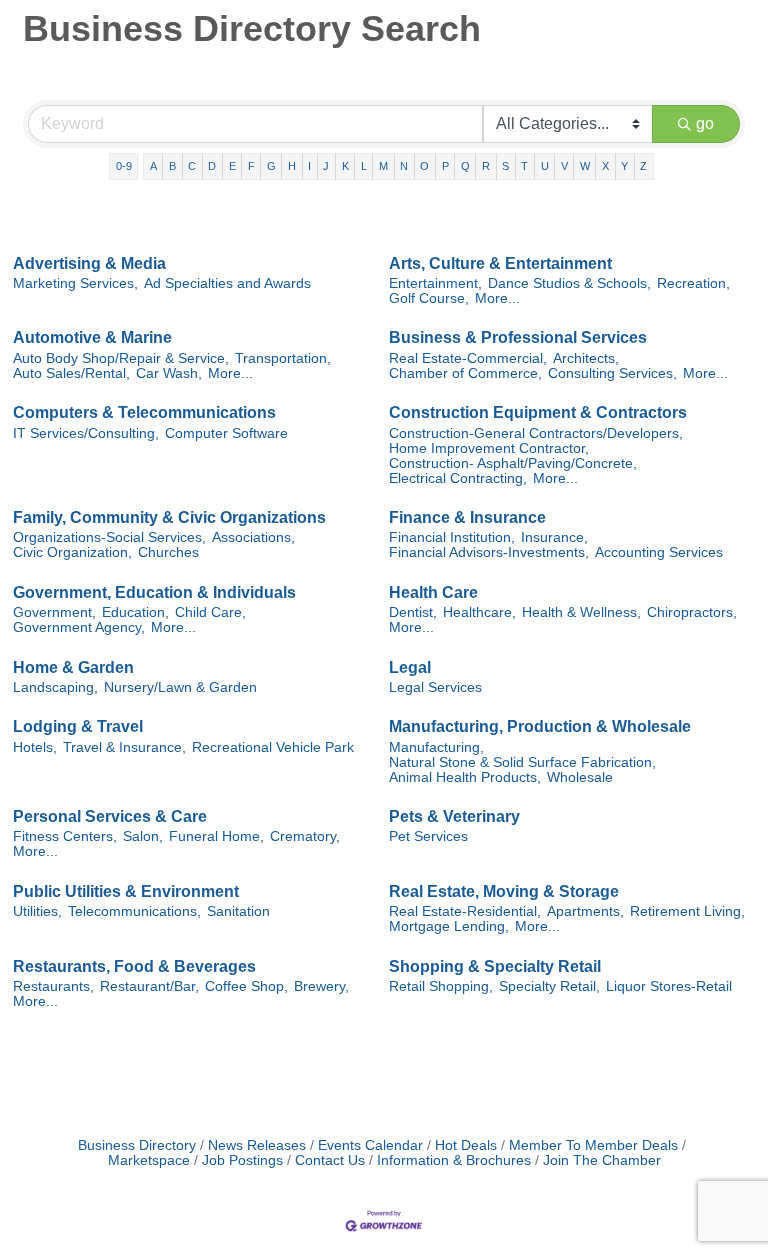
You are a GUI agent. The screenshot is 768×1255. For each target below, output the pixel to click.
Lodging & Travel (78, 726)
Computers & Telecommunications (144, 412)
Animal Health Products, (465, 777)
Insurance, (554, 537)
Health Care (433, 592)
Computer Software (226, 433)
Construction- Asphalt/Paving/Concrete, (513, 463)
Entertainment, (435, 283)
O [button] (424, 166)
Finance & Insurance (467, 517)
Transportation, (283, 358)
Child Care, (210, 612)
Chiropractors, (692, 612)
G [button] (271, 166)
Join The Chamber (602, 1160)
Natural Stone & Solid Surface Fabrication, (522, 762)
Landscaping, (55, 687)
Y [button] (624, 166)
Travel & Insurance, (124, 747)
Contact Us (330, 1160)
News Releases (257, 1145)
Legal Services (435, 687)
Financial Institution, (452, 537)
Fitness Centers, (65, 836)
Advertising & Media (89, 263)
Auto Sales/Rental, (71, 373)
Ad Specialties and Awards (227, 283)
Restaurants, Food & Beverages (134, 966)
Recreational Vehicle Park (273, 747)
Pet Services (428, 836)
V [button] (564, 166)
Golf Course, (429, 298)
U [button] (545, 166)
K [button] (345, 166)
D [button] (212, 166)
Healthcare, (479, 612)
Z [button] (643, 166)
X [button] (605, 166)
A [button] (153, 166)
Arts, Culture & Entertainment (500, 263)
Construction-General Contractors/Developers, (536, 433)
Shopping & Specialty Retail (495, 966)
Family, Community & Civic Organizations (169, 517)
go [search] (705, 123)
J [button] (326, 166)
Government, (54, 612)
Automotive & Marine (92, 337)
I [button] (309, 166)
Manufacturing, (436, 747)
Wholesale (580, 777)
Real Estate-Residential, (465, 911)
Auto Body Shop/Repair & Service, (121, 358)
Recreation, (693, 283)
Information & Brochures (454, 1160)
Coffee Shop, (246, 986)
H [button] (292, 166)
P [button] (445, 166)
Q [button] (465, 166)
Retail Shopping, (441, 986)
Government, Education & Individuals (154, 592)
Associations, (253, 537)
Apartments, (585, 911)
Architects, (586, 358)
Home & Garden (73, 667)
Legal (410, 667)
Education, (135, 612)
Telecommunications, (134, 911)
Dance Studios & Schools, (569, 283)
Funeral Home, (216, 836)
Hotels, (35, 747)
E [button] (232, 166)
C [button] (192, 166)
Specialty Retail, (549, 986)
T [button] (524, 166)
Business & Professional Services (518, 337)
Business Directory (137, 1145)
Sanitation (238, 911)
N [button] (404, 166)
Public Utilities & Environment (126, 891)
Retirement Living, (687, 911)
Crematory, (305, 836)
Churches (168, 552)
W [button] (585, 166)
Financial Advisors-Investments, (489, 552)
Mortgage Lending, (449, 926)
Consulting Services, (612, 373)
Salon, (143, 836)
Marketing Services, (75, 283)
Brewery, (321, 986)
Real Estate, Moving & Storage (504, 891)
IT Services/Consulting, (86, 433)
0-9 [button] (124, 166)
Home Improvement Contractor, (489, 448)
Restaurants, (53, 986)
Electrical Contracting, (458, 478)
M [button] (383, 166)
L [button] (364, 166)
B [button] (172, 166)
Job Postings (242, 1160)
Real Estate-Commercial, (468, 358)
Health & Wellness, (581, 612)
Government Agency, (79, 627)
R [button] (486, 166)
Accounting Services (659, 552)
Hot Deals (466, 1145)
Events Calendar (370, 1145)
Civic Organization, (72, 552)
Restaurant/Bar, (149, 986)
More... (497, 298)
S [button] (505, 166)
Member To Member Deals (593, 1145)
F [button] (251, 166)
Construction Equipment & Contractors (538, 412)
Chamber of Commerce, (465, 373)
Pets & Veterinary (454, 816)
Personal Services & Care (110, 816)
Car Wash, (169, 373)
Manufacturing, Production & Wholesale (540, 726)
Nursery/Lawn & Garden (180, 687)
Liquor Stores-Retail (669, 986)
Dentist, (413, 612)
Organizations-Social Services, (109, 537)
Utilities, (37, 911)
